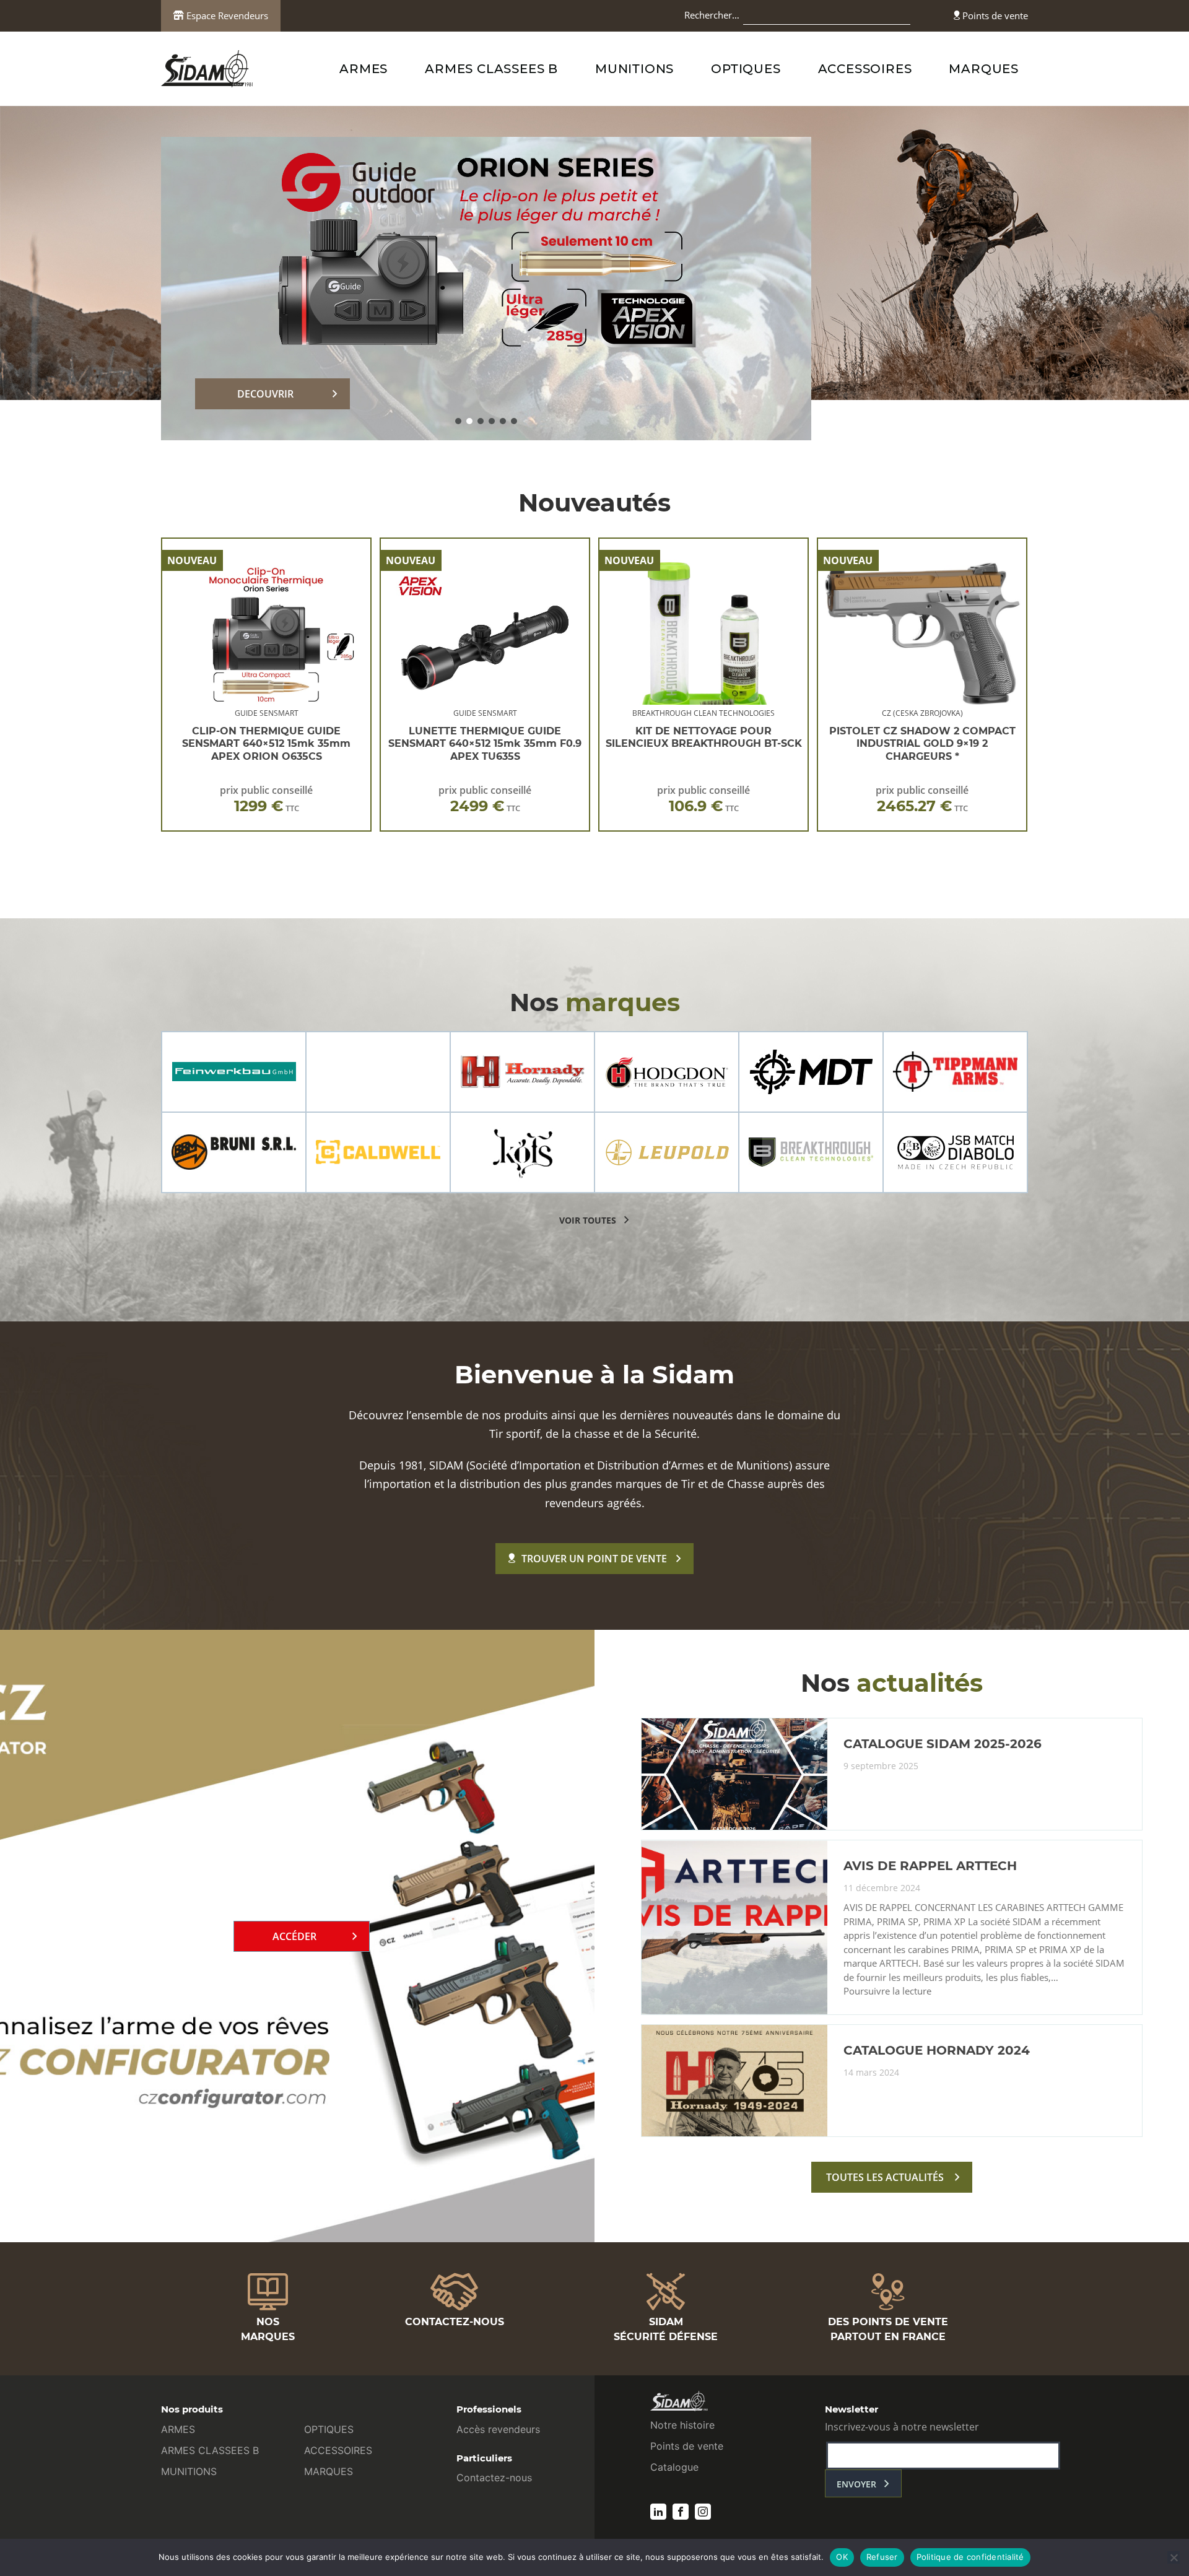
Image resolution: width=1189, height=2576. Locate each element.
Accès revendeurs (498, 2429)
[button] (458, 421)
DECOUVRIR (265, 394)
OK (842, 2557)
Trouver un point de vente (594, 1559)
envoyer (856, 2484)
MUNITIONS (634, 69)
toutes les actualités (885, 2177)
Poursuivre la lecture (887, 1991)
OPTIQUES (746, 69)
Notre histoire (682, 2425)
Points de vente (994, 15)
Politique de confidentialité (970, 2557)
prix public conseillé (266, 799)
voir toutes (588, 1220)
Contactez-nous (494, 2478)
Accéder (294, 1936)
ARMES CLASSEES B (491, 69)
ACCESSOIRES (865, 69)
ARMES (364, 69)
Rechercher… (712, 15)
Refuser (882, 2557)
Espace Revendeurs (226, 15)
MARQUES (984, 69)
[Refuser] (1174, 2557)
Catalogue (674, 2467)
